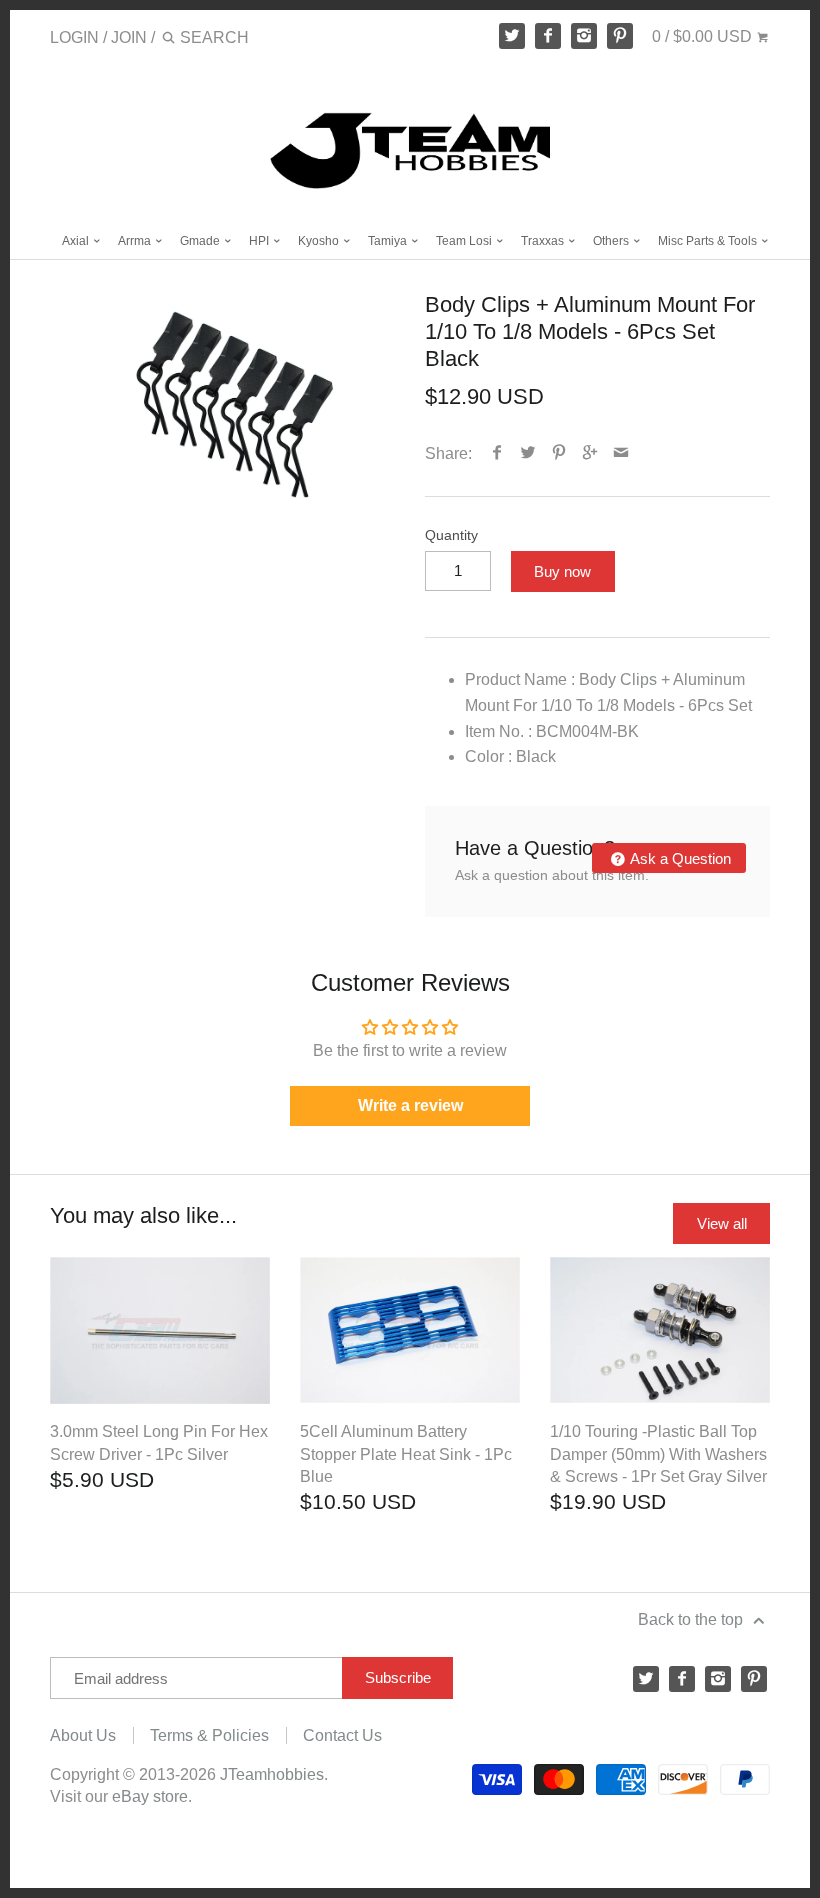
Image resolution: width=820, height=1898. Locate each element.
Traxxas (544, 241)
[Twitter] (512, 36)
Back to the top (692, 1619)
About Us (83, 1735)
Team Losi (465, 241)
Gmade (201, 241)
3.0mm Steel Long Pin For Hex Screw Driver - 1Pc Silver (159, 1442)
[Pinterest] (620, 36)
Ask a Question (679, 858)
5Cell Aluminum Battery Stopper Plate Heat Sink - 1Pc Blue (406, 1454)
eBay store (150, 1796)
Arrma (136, 241)
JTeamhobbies (272, 1774)
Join (129, 37)
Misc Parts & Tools (709, 241)
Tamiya (389, 241)
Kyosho (320, 241)
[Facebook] (548, 36)
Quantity (451, 535)
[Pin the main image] (559, 453)
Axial (77, 241)
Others (612, 241)
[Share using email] (621, 453)
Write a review (410, 1105)
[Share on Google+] (590, 453)
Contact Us (342, 1735)
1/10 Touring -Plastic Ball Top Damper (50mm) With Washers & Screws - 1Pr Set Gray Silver (658, 1454)
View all (722, 1223)
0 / (702, 36)
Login (74, 37)
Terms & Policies (209, 1735)
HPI (260, 241)
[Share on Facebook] (497, 453)
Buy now (562, 571)
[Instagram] (584, 36)
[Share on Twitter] (528, 453)
